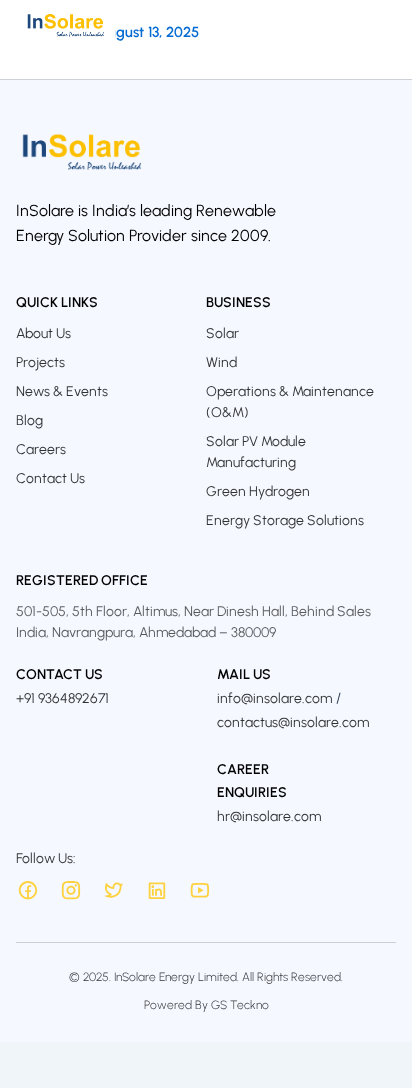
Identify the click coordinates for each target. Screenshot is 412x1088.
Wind (221, 362)
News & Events (62, 391)
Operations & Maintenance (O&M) (290, 402)
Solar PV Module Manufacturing (256, 452)
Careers (41, 449)
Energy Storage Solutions (285, 520)
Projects (40, 362)
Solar (222, 333)
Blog (29, 420)
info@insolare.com (274, 698)
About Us (43, 333)
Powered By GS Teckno (206, 1005)
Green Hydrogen (258, 491)
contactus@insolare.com (293, 722)
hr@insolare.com (269, 816)
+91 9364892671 (62, 698)
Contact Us (50, 478)
